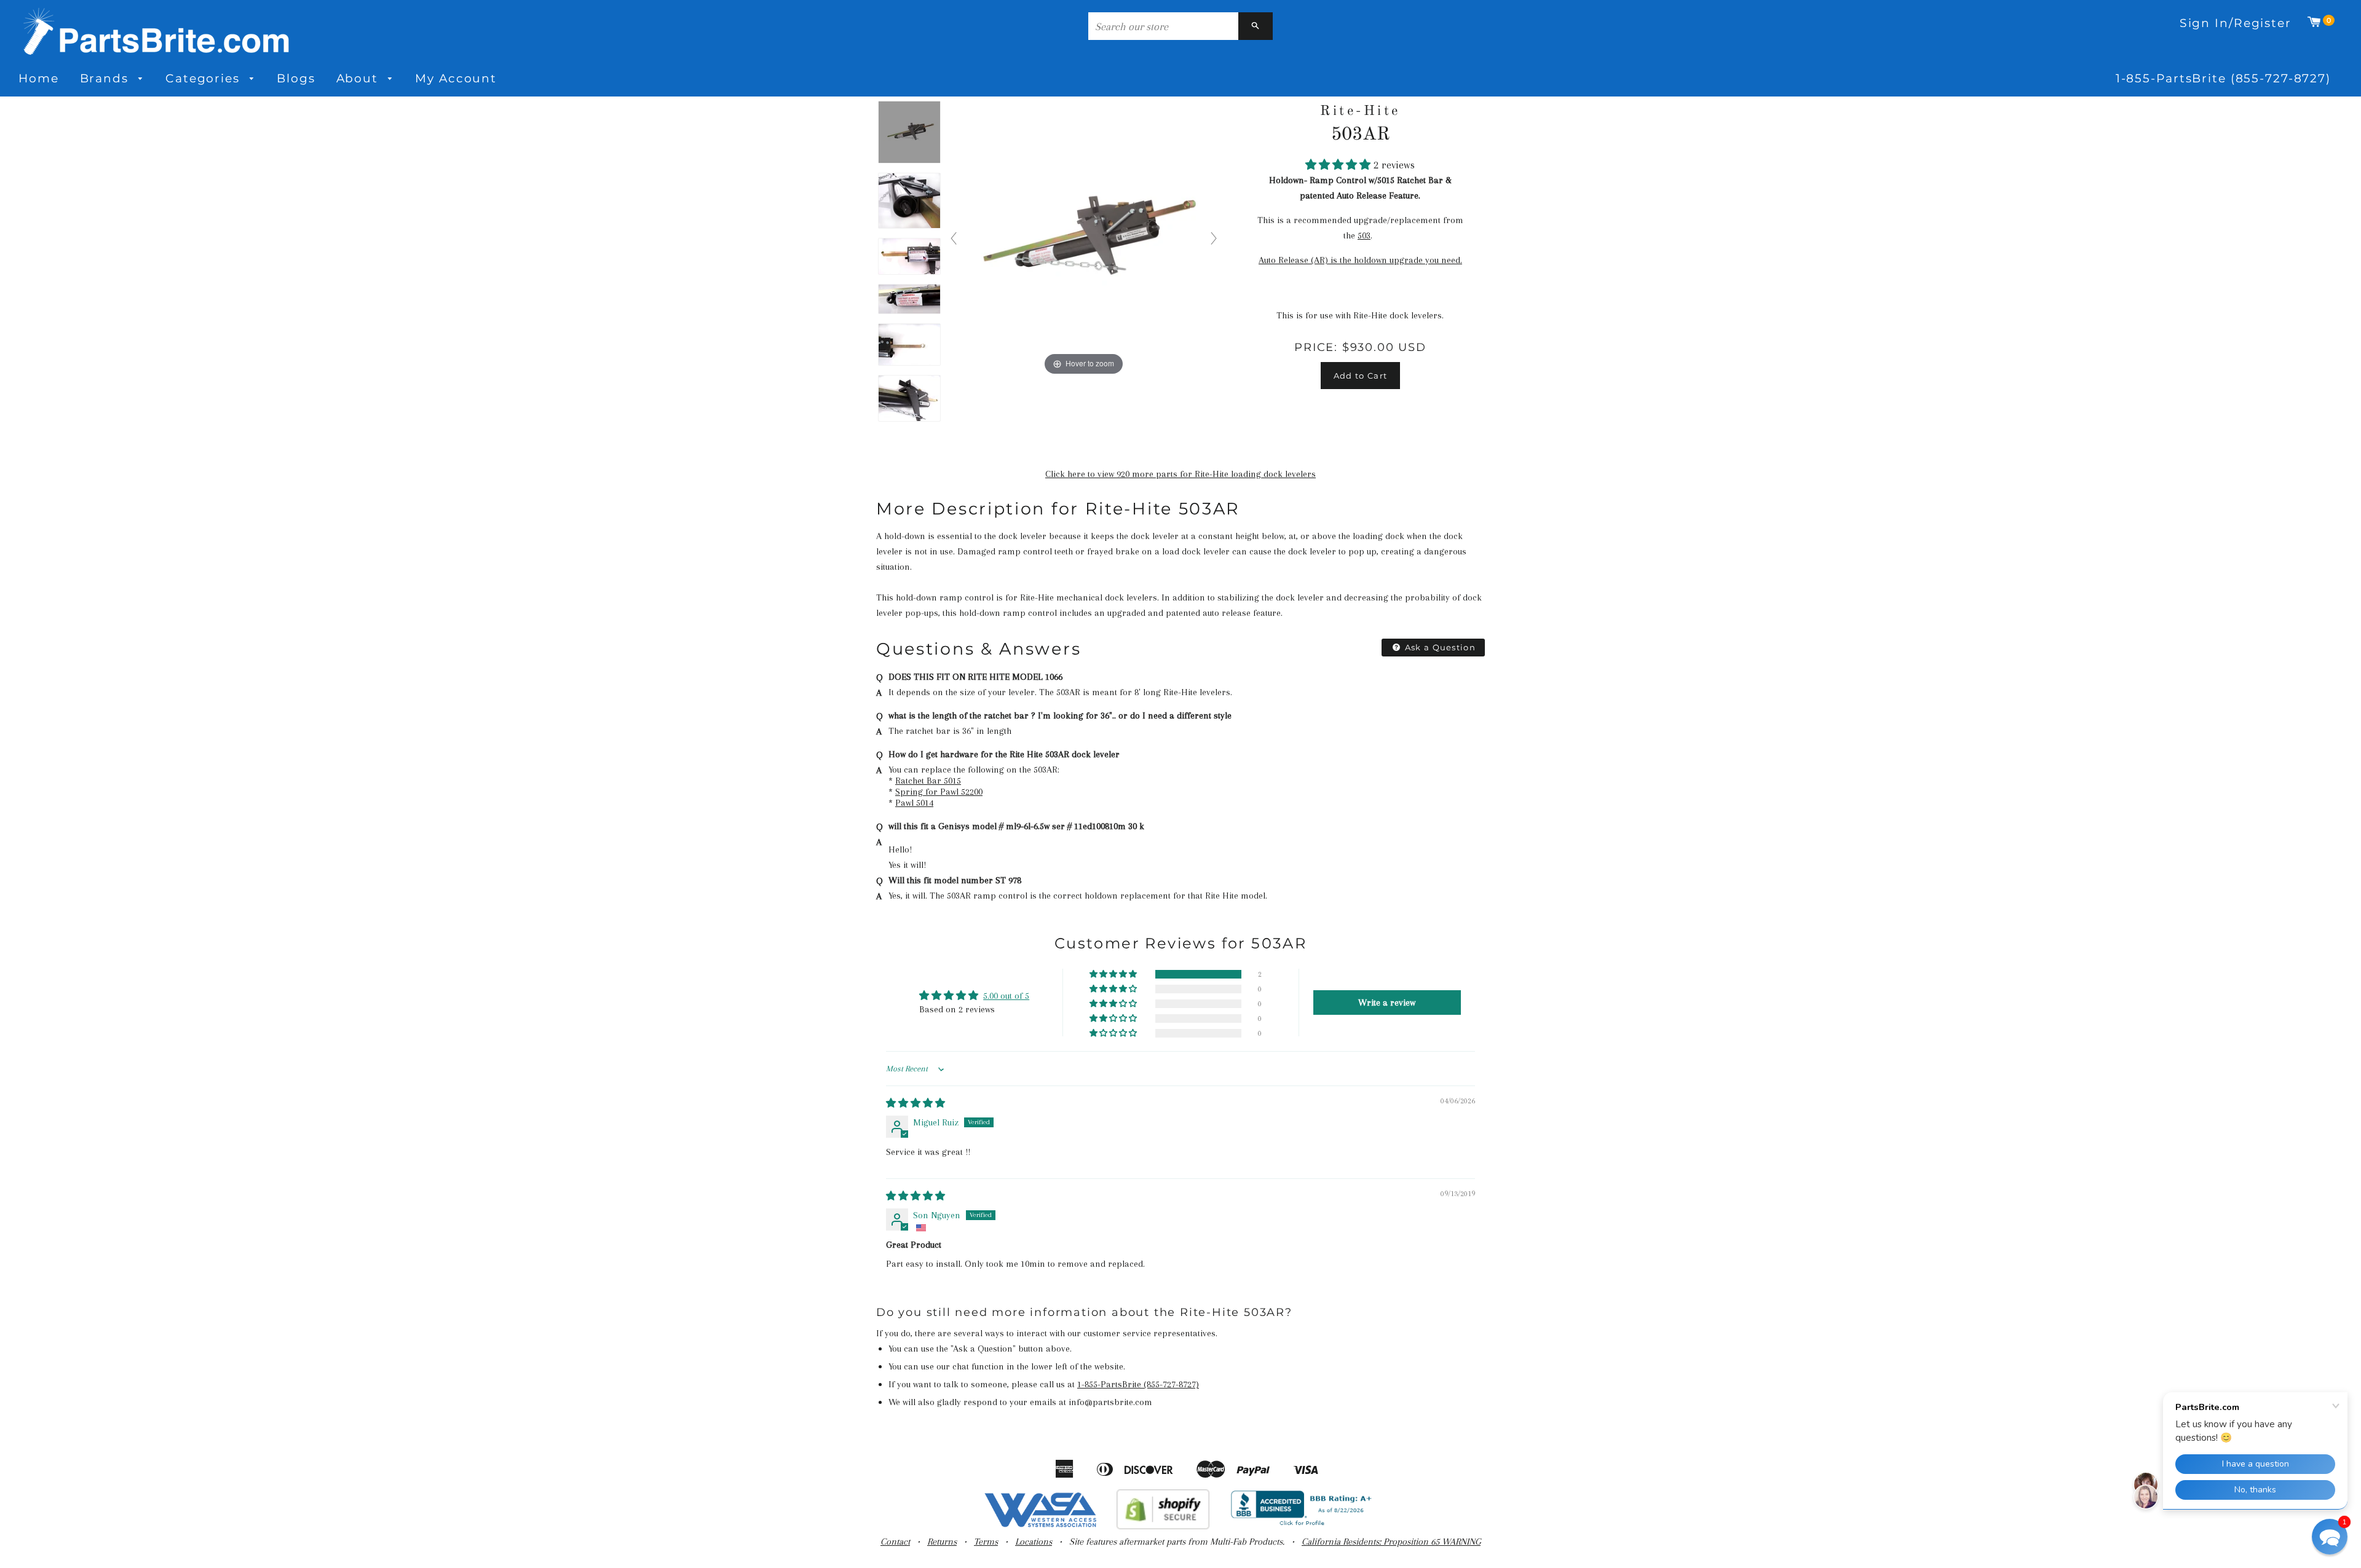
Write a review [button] (1387, 1003)
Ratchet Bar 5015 (928, 781)
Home (39, 78)
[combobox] (1163, 26)
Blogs (296, 78)
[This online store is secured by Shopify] (1163, 1526)
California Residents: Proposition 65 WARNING (1391, 1542)
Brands (106, 78)
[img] (916, 1103)
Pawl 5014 (914, 803)
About (359, 78)
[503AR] (909, 133)
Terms (986, 1542)
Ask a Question (1439, 647)
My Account (456, 78)
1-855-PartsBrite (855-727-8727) (2223, 78)
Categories (205, 78)
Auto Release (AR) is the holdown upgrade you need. (1360, 260)
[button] (1339, 165)
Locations (1034, 1542)
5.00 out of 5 (1006, 996)
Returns (942, 1542)
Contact (895, 1542)
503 (1364, 235)
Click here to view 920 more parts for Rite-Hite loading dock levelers (1180, 474)
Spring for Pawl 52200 (939, 792)
